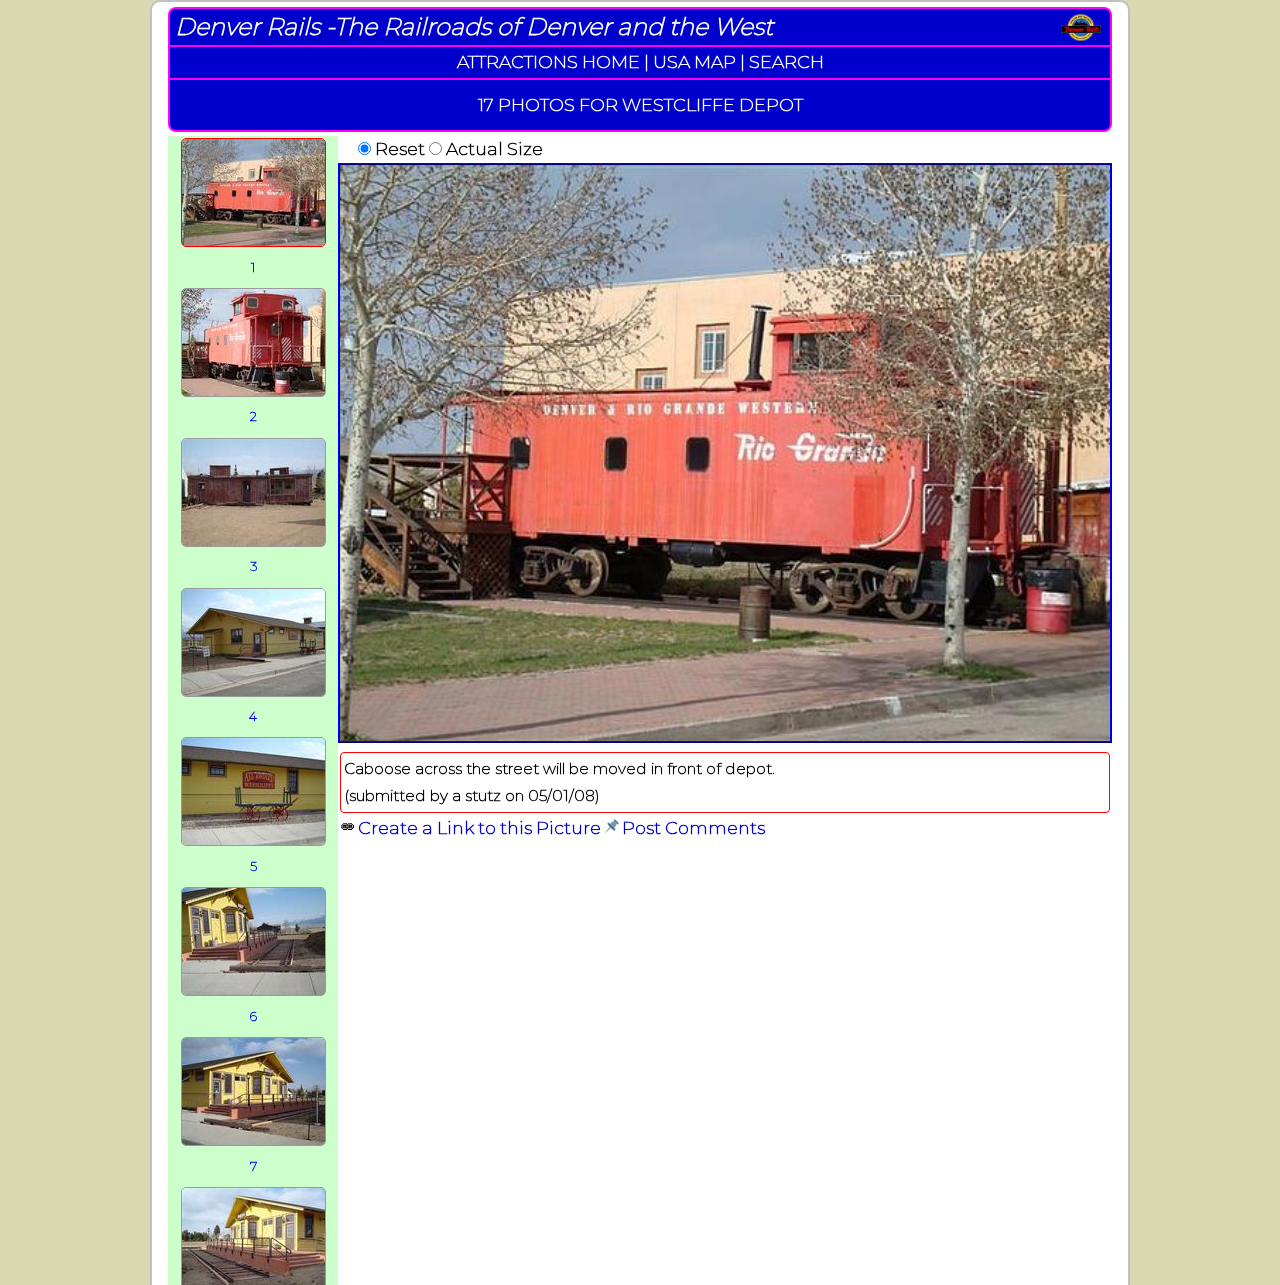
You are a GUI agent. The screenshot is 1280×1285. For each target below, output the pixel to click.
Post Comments (693, 827)
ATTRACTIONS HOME (548, 61)
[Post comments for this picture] (611, 827)
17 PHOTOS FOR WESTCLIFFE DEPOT (640, 104)
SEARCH (786, 61)
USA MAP (694, 61)
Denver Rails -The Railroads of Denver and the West (474, 26)
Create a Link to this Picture (479, 827)
